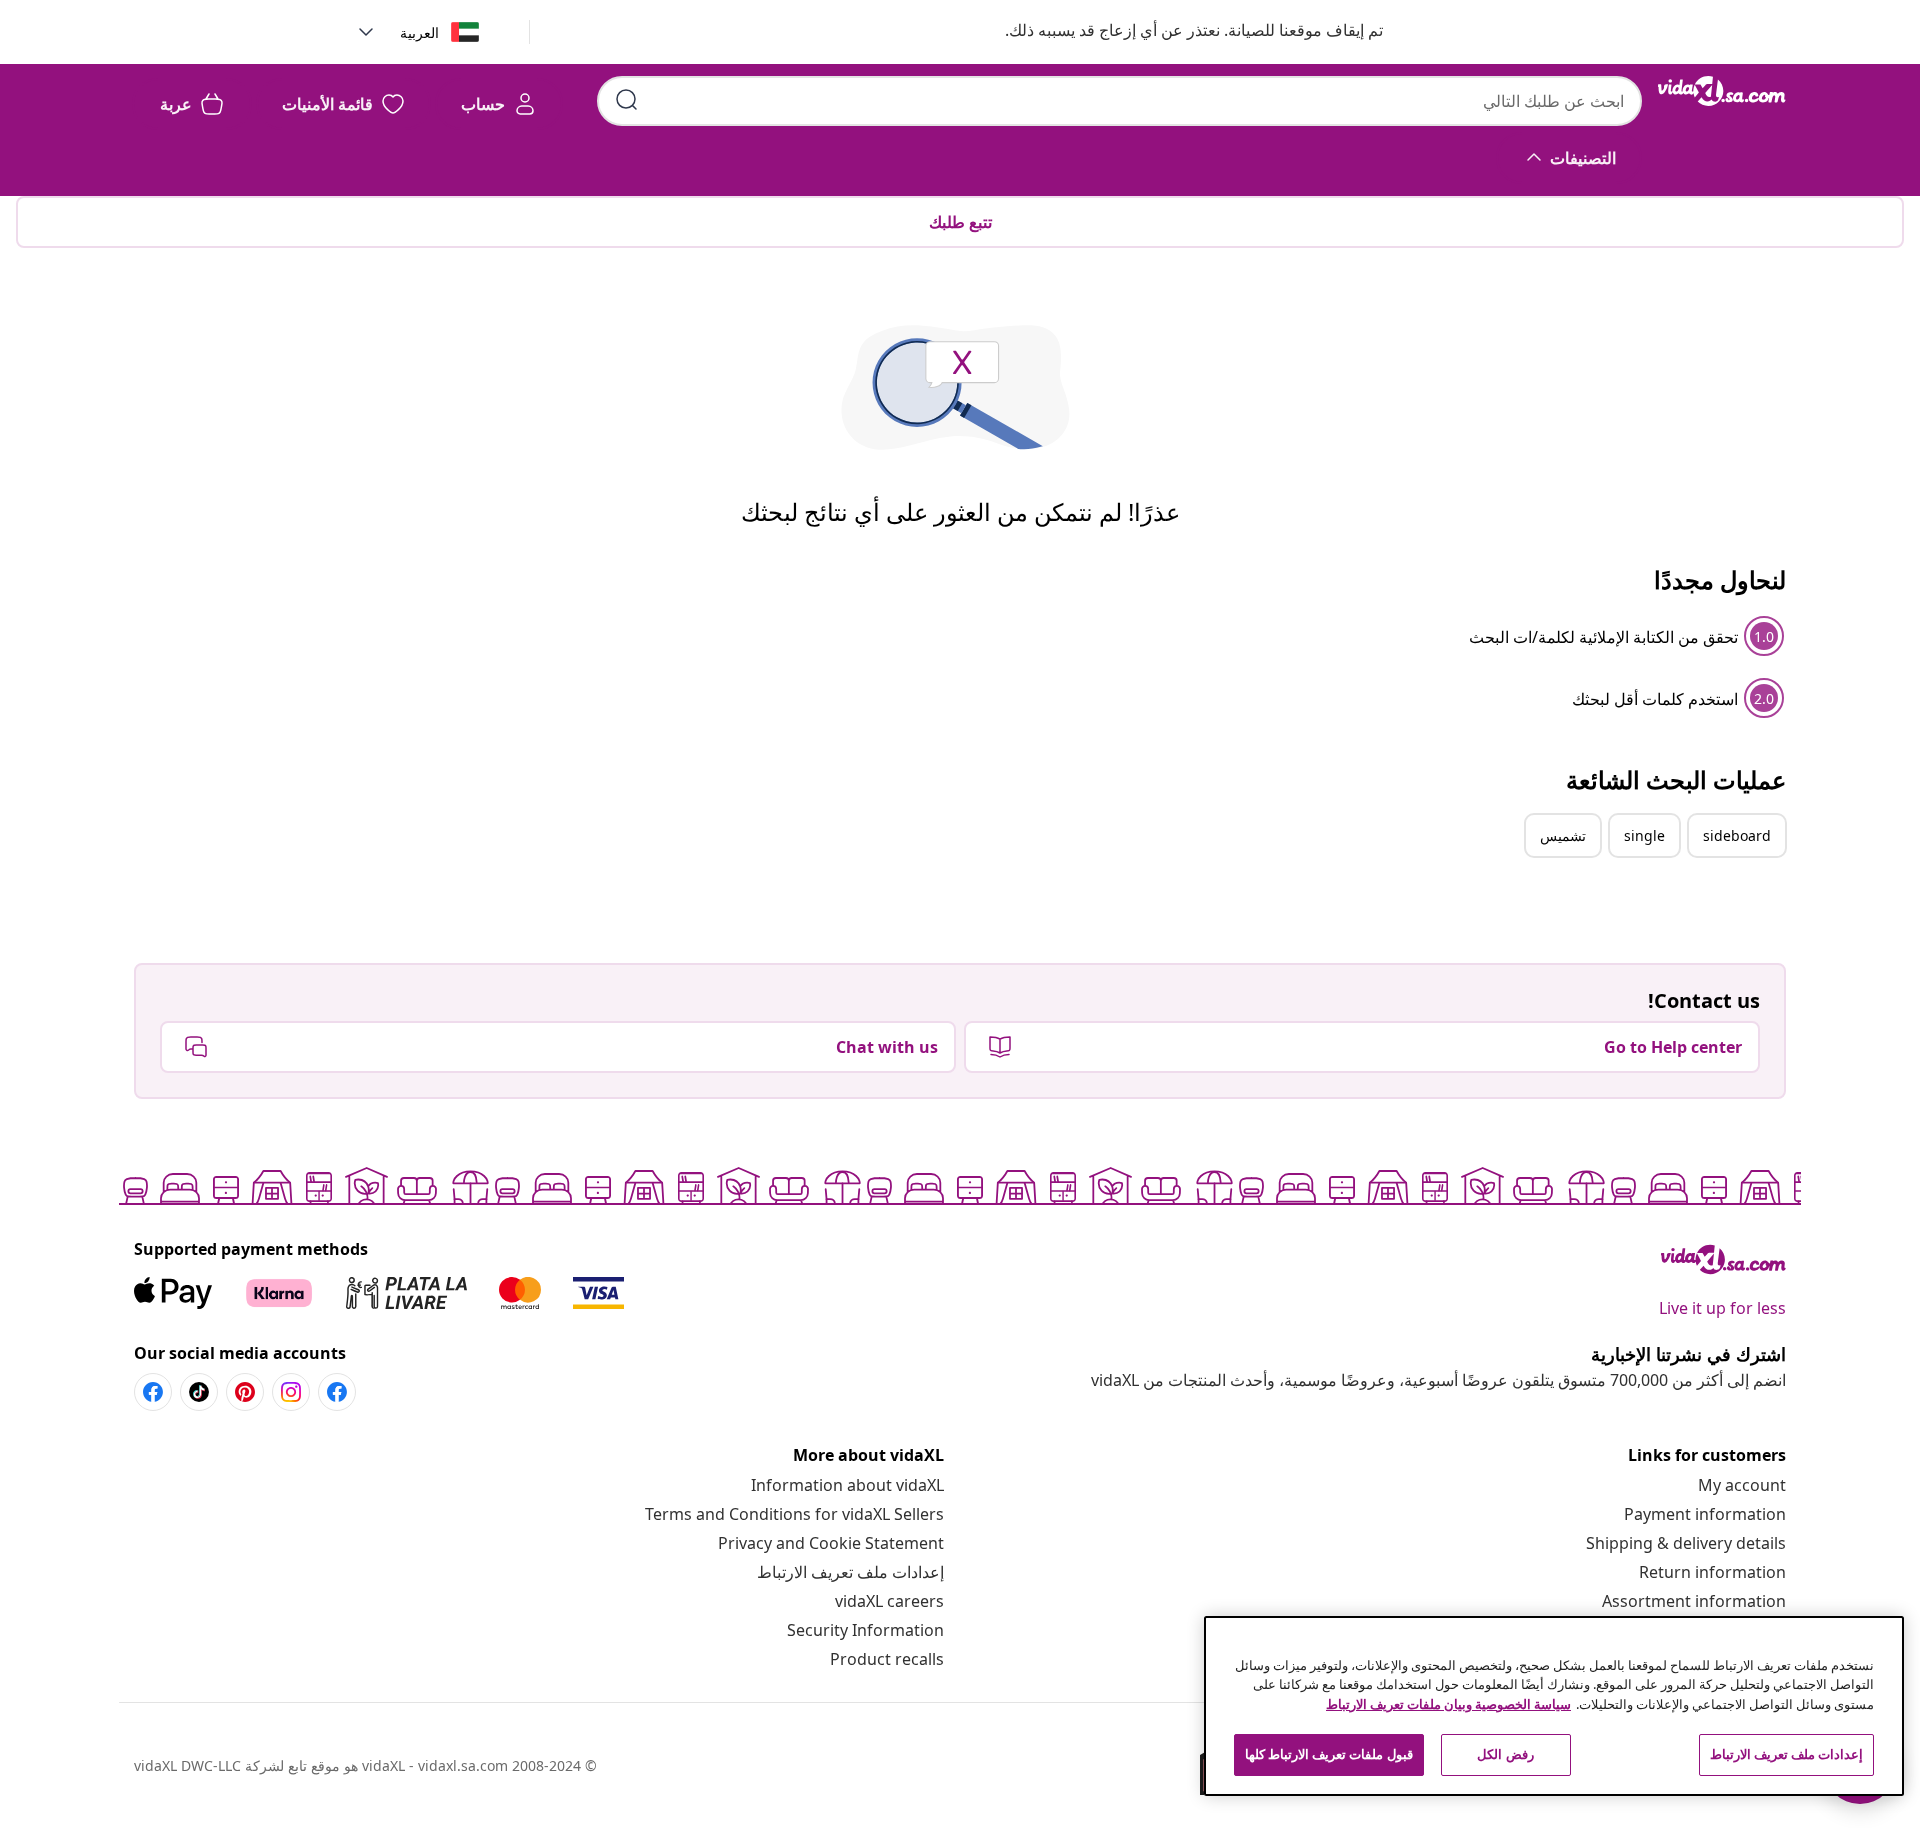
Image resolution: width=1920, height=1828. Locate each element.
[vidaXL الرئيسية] (1722, 91)
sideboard (1737, 835)
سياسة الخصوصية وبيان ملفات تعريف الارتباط (1448, 1704)
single (1644, 835)
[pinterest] (245, 1392)
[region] (1554, 1706)
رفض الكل (1505, 1754)
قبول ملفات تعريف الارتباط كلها (1329, 1754)
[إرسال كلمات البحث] (627, 100)
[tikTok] (199, 1392)
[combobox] (1119, 101)
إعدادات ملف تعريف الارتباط (850, 1572)
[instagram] (291, 1392)
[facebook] (337, 1392)
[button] (1174, 32)
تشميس (1563, 835)
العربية (419, 32)
